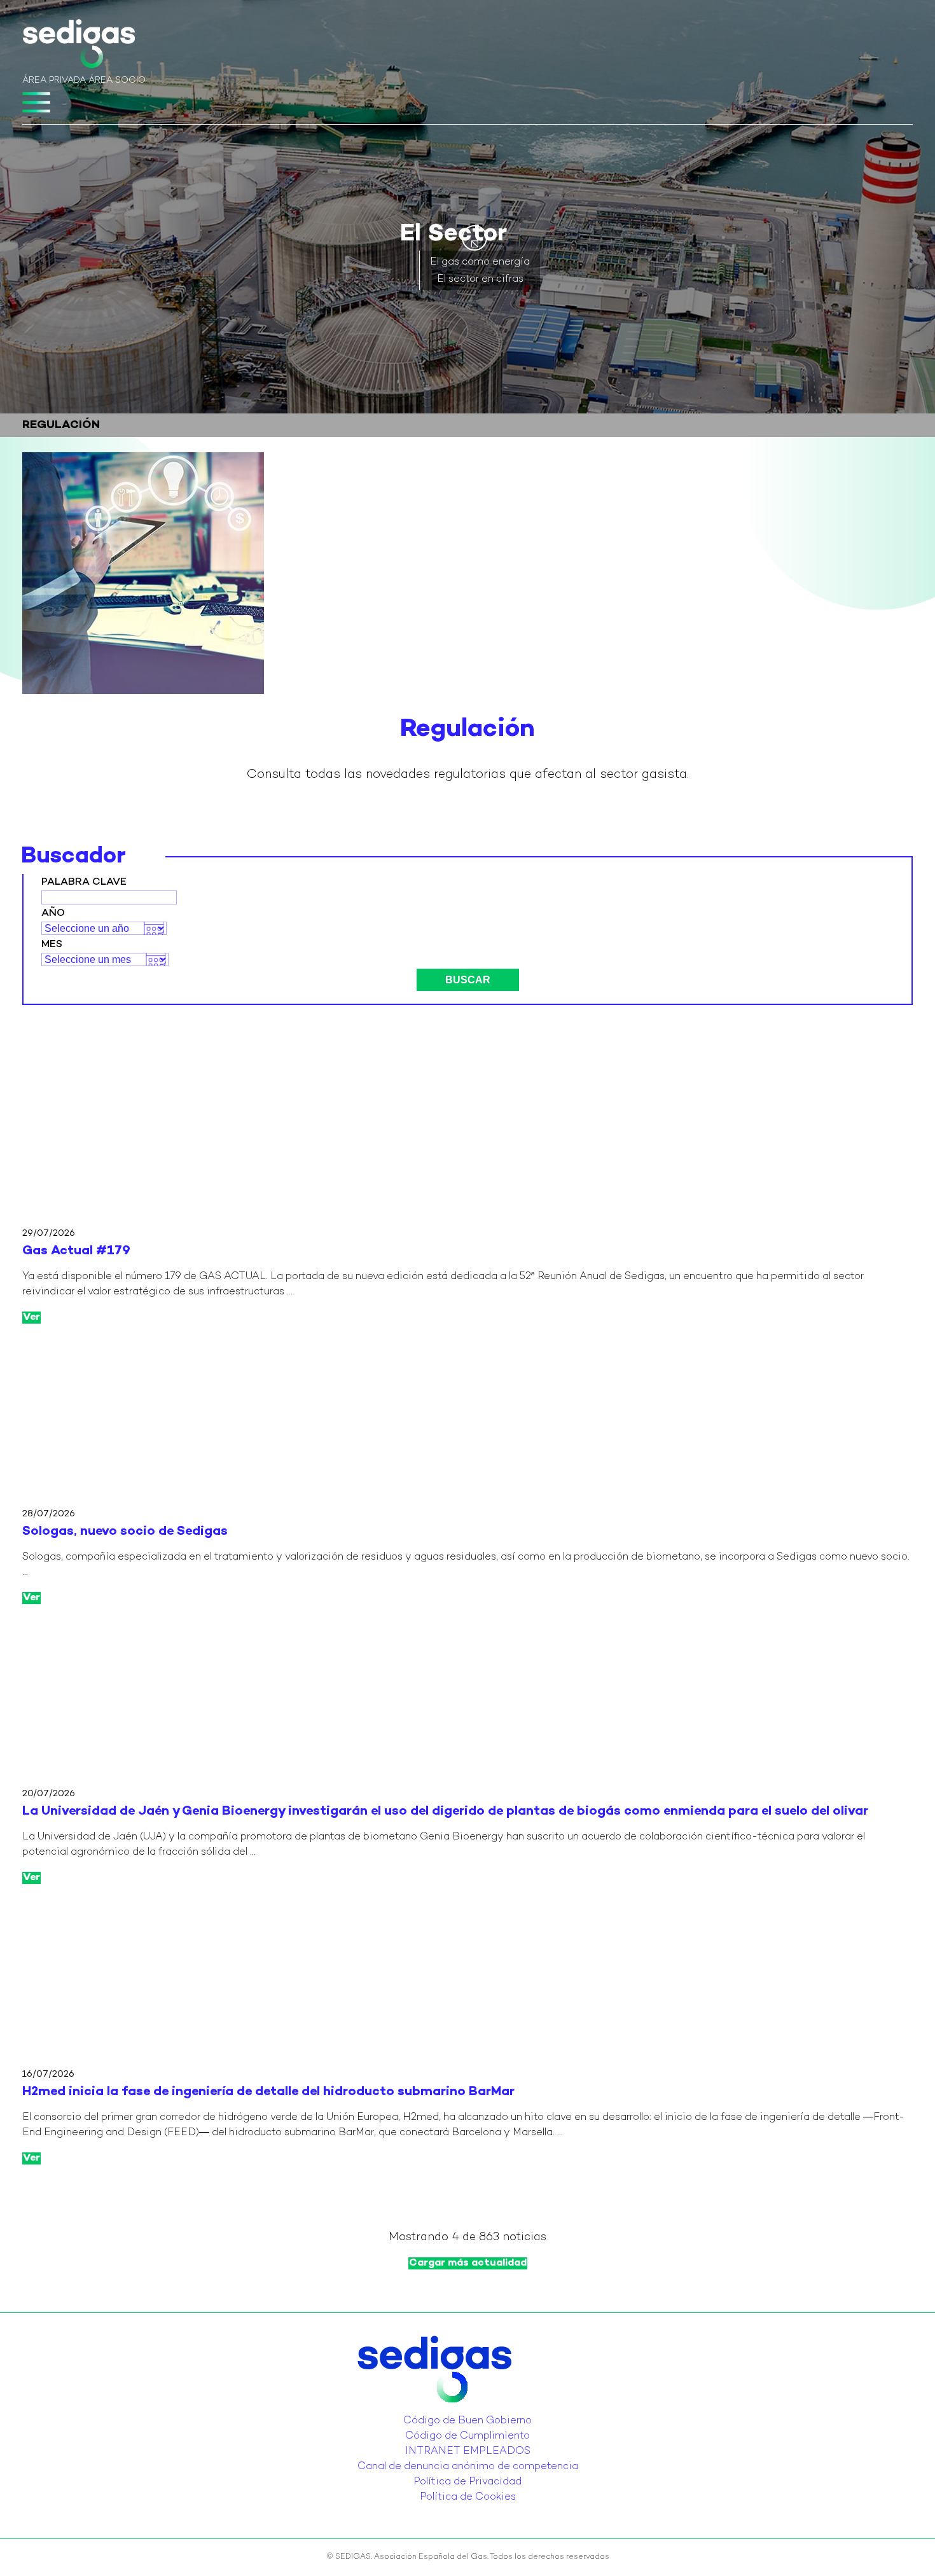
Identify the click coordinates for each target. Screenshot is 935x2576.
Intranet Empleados (468, 2452)
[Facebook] (479, 2411)
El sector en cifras (480, 280)
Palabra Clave (84, 883)
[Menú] (36, 102)
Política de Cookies (468, 2497)
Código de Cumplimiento (468, 2436)
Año (53, 914)
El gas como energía (480, 262)
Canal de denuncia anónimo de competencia (468, 2467)
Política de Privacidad (468, 2482)
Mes (52, 945)
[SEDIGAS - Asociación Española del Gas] (79, 46)
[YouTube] (471, 2411)
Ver (31, 1318)
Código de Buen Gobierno (468, 2421)
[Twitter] (456, 2411)
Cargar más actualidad (468, 2263)
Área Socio (117, 80)
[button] (474, 238)
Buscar (468, 980)
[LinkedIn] (464, 2411)
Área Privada (54, 80)
